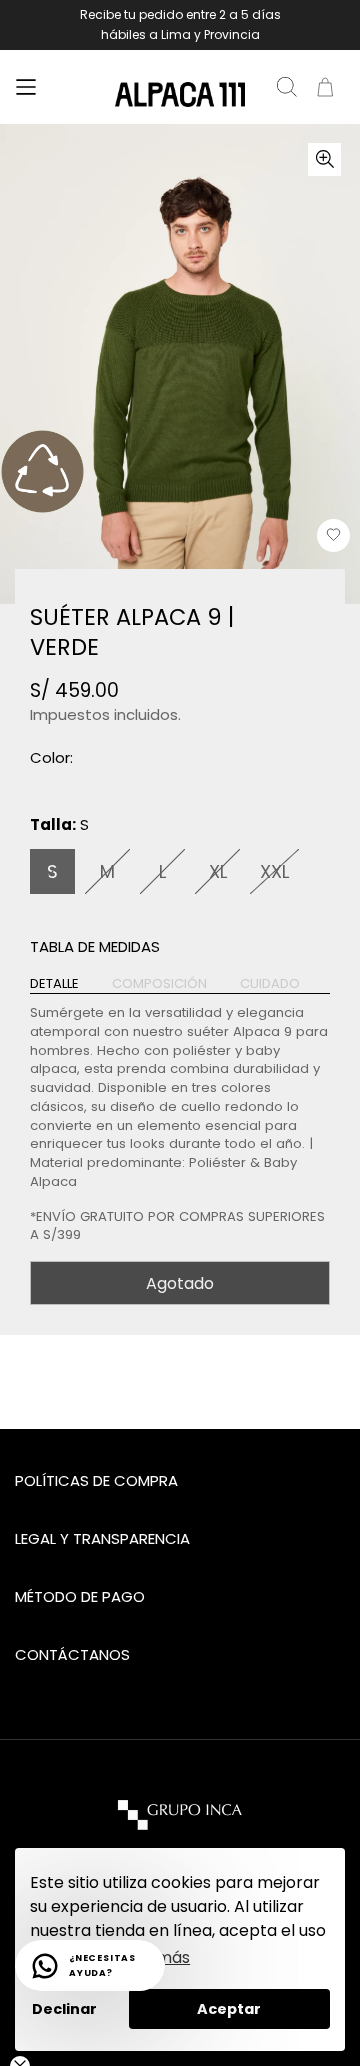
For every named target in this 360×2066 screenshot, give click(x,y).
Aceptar (229, 2009)
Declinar (64, 2009)
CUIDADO (270, 984)
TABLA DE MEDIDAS (95, 946)
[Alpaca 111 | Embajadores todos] (180, 95)
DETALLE (54, 984)
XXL (274, 871)
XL (218, 871)
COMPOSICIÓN (159, 984)
